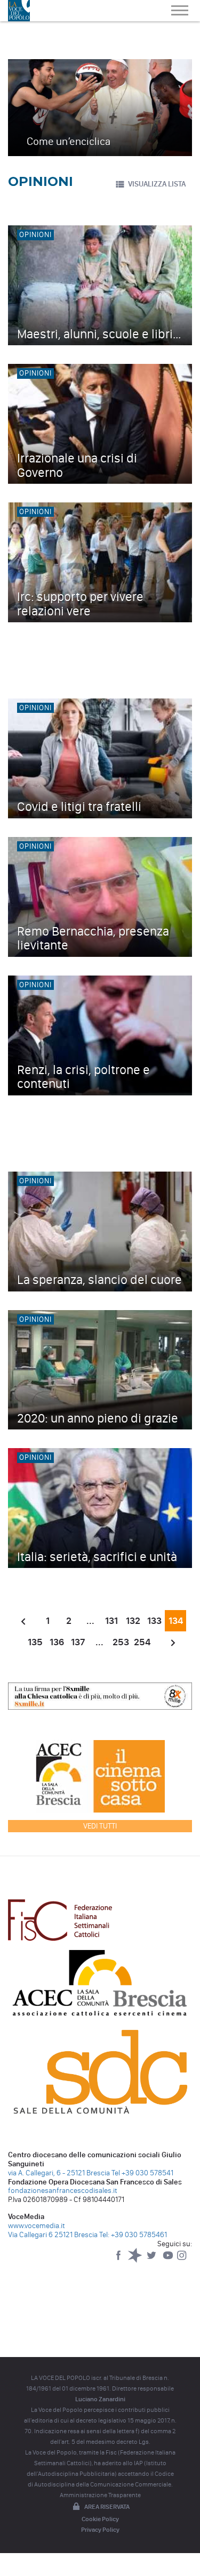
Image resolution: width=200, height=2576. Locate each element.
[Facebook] (119, 2260)
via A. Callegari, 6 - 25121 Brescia (59, 2173)
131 (111, 1621)
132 (133, 1621)
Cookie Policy (100, 2519)
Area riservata (107, 2507)
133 (154, 1621)
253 (121, 1642)
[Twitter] (152, 2260)
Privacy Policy (100, 2530)
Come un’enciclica (69, 141)
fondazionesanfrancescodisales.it (63, 2191)
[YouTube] (169, 2260)
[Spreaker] (136, 2260)
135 (35, 1642)
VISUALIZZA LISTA (157, 184)
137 (78, 1642)
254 (142, 1642)
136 (57, 1642)
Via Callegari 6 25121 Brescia (53, 2235)
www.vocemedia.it (37, 2226)
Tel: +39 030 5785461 (133, 2235)
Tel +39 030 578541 (142, 2173)
